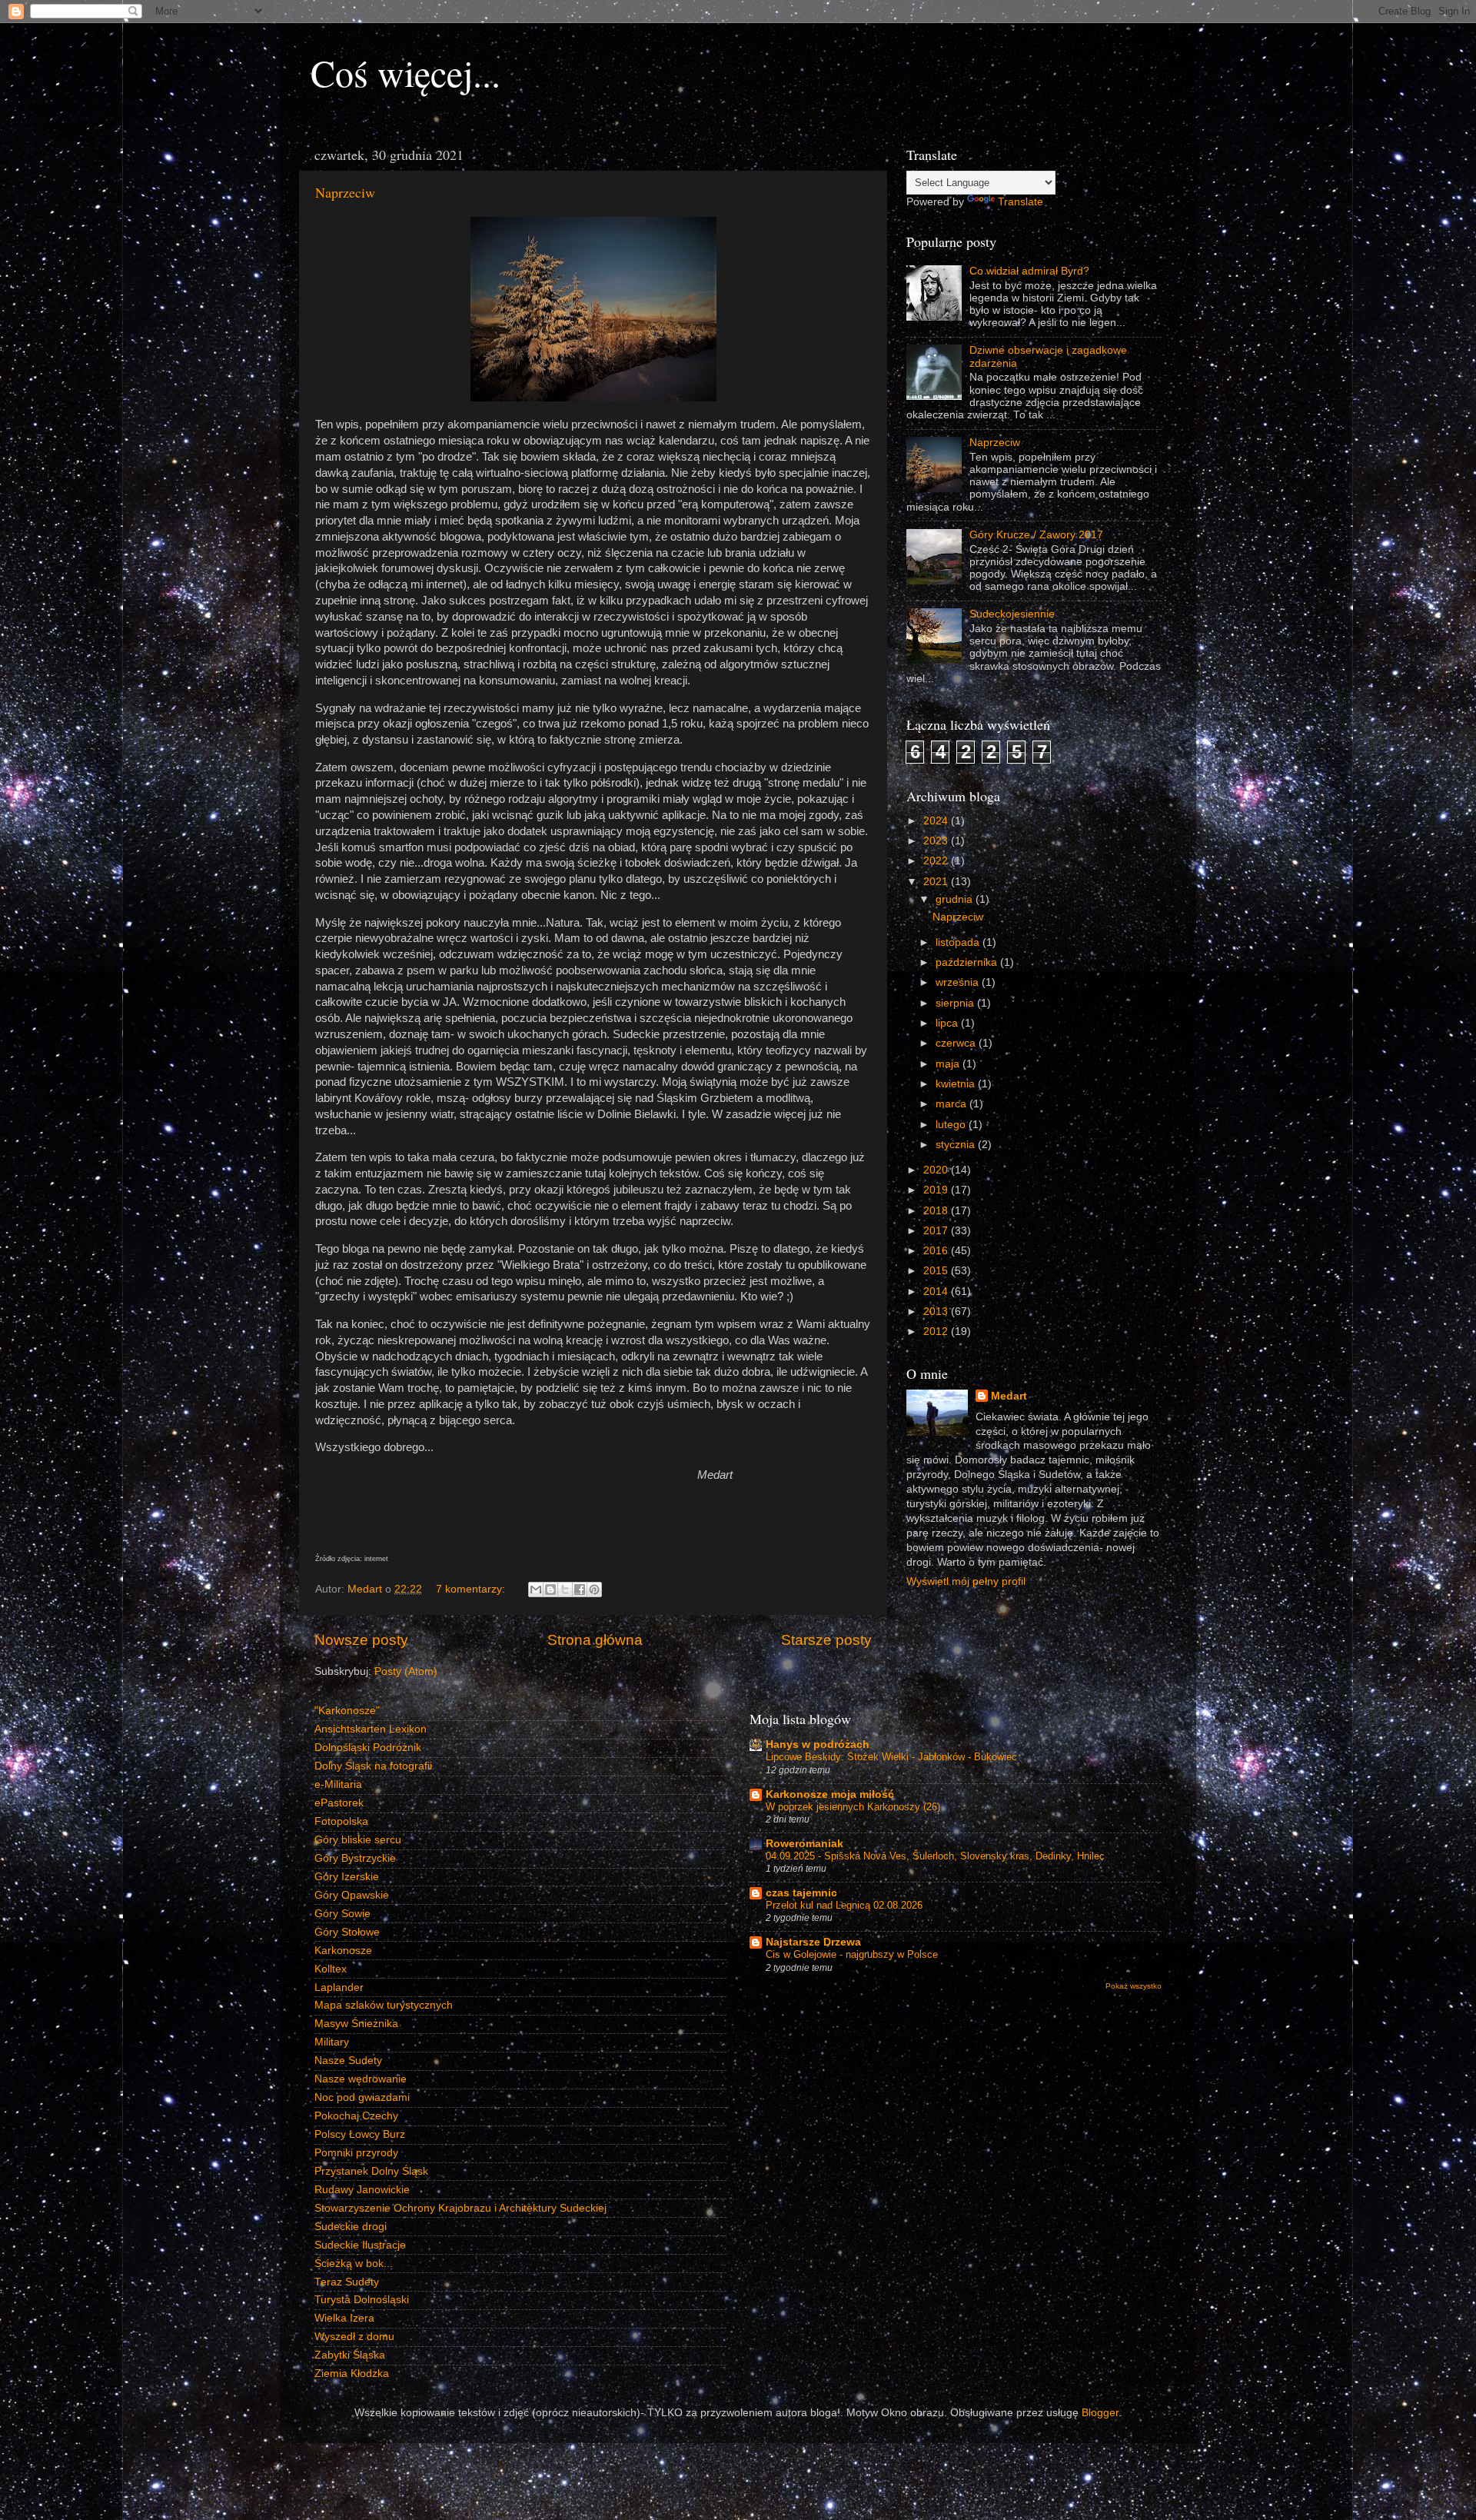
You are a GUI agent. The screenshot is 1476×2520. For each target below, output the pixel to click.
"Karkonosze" (347, 1711)
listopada (959, 942)
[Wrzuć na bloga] (550, 1590)
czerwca (957, 1043)
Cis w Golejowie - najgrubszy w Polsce (852, 1954)
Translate (1021, 202)
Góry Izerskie (347, 1877)
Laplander (339, 1987)
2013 (937, 1312)
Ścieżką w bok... (354, 2264)
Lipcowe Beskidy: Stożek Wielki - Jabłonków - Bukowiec (891, 1757)
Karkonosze (343, 1951)
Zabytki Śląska (350, 2355)
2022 (937, 861)
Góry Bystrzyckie (355, 1858)
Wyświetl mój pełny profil (966, 1581)
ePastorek (339, 1803)
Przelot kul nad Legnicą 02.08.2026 (844, 1905)
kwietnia (957, 1084)
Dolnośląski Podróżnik (368, 1748)
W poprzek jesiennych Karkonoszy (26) (853, 1807)
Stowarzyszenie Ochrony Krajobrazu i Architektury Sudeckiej (460, 2208)
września (959, 982)
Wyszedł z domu (354, 2337)
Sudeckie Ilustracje (360, 2245)
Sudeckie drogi (351, 2227)
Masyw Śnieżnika (356, 2024)
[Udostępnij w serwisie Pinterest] (594, 1590)
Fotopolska (341, 1821)
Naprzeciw (345, 192)
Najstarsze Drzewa (813, 1942)
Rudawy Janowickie (362, 2190)
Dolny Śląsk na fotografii (373, 1766)
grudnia (956, 899)
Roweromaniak (804, 1844)
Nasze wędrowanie (361, 2079)
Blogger (1100, 2413)
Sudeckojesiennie (1012, 614)
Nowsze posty (361, 1640)
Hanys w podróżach (818, 1744)
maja (949, 1064)
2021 (937, 882)
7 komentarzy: (472, 1589)
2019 (937, 1190)
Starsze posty (826, 1640)
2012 (937, 1332)
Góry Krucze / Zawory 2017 (1036, 535)
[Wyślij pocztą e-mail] (536, 1590)
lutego (952, 1125)
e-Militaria (338, 1784)
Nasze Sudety (348, 2061)
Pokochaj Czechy (356, 2116)
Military (332, 2042)
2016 (937, 1251)
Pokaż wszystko (1134, 1986)
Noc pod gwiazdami (362, 2097)
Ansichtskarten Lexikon (371, 1729)
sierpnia (956, 1003)
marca (952, 1104)
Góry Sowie (342, 1914)
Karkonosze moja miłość (830, 1794)
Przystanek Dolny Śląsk (371, 2171)
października (968, 962)
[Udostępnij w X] (565, 1590)
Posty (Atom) (406, 1671)
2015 (937, 1271)
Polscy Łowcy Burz (360, 2134)
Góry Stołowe (347, 1932)
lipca (948, 1023)
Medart (1009, 1396)
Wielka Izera (344, 2318)
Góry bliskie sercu (358, 1840)
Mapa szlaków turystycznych (384, 2005)
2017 (937, 1231)
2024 (937, 821)
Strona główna (595, 1640)
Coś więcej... (406, 72)
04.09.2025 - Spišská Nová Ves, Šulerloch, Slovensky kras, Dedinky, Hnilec (935, 1856)
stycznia (957, 1145)
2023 (937, 841)
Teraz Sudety (347, 2282)
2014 (937, 1292)
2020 (937, 1170)
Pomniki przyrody (356, 2153)
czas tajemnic (801, 1893)
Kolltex (331, 1969)
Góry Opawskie (352, 1895)
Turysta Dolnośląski (362, 2300)
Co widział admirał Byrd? (1029, 271)
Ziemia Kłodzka (352, 2374)
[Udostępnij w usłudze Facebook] (580, 1590)
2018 (937, 1211)
